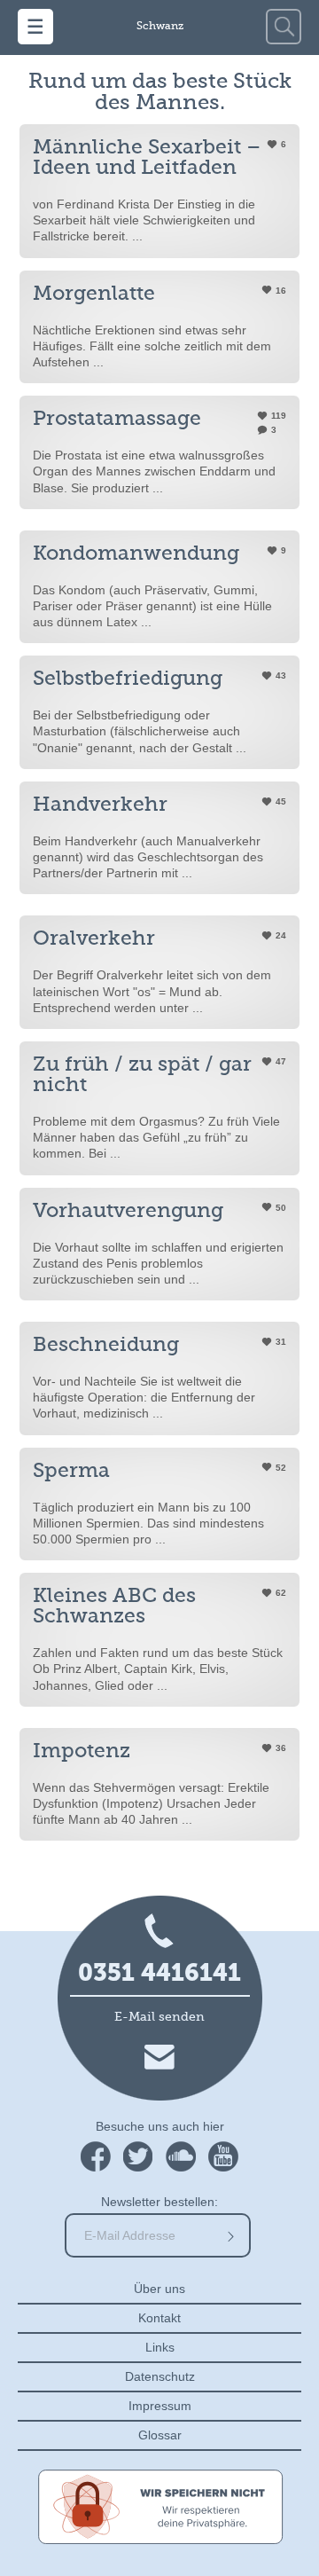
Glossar (160, 2435)
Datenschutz (160, 2376)
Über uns (159, 2289)
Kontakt (159, 2318)
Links (160, 2347)
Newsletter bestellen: (159, 2202)
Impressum (160, 2406)
